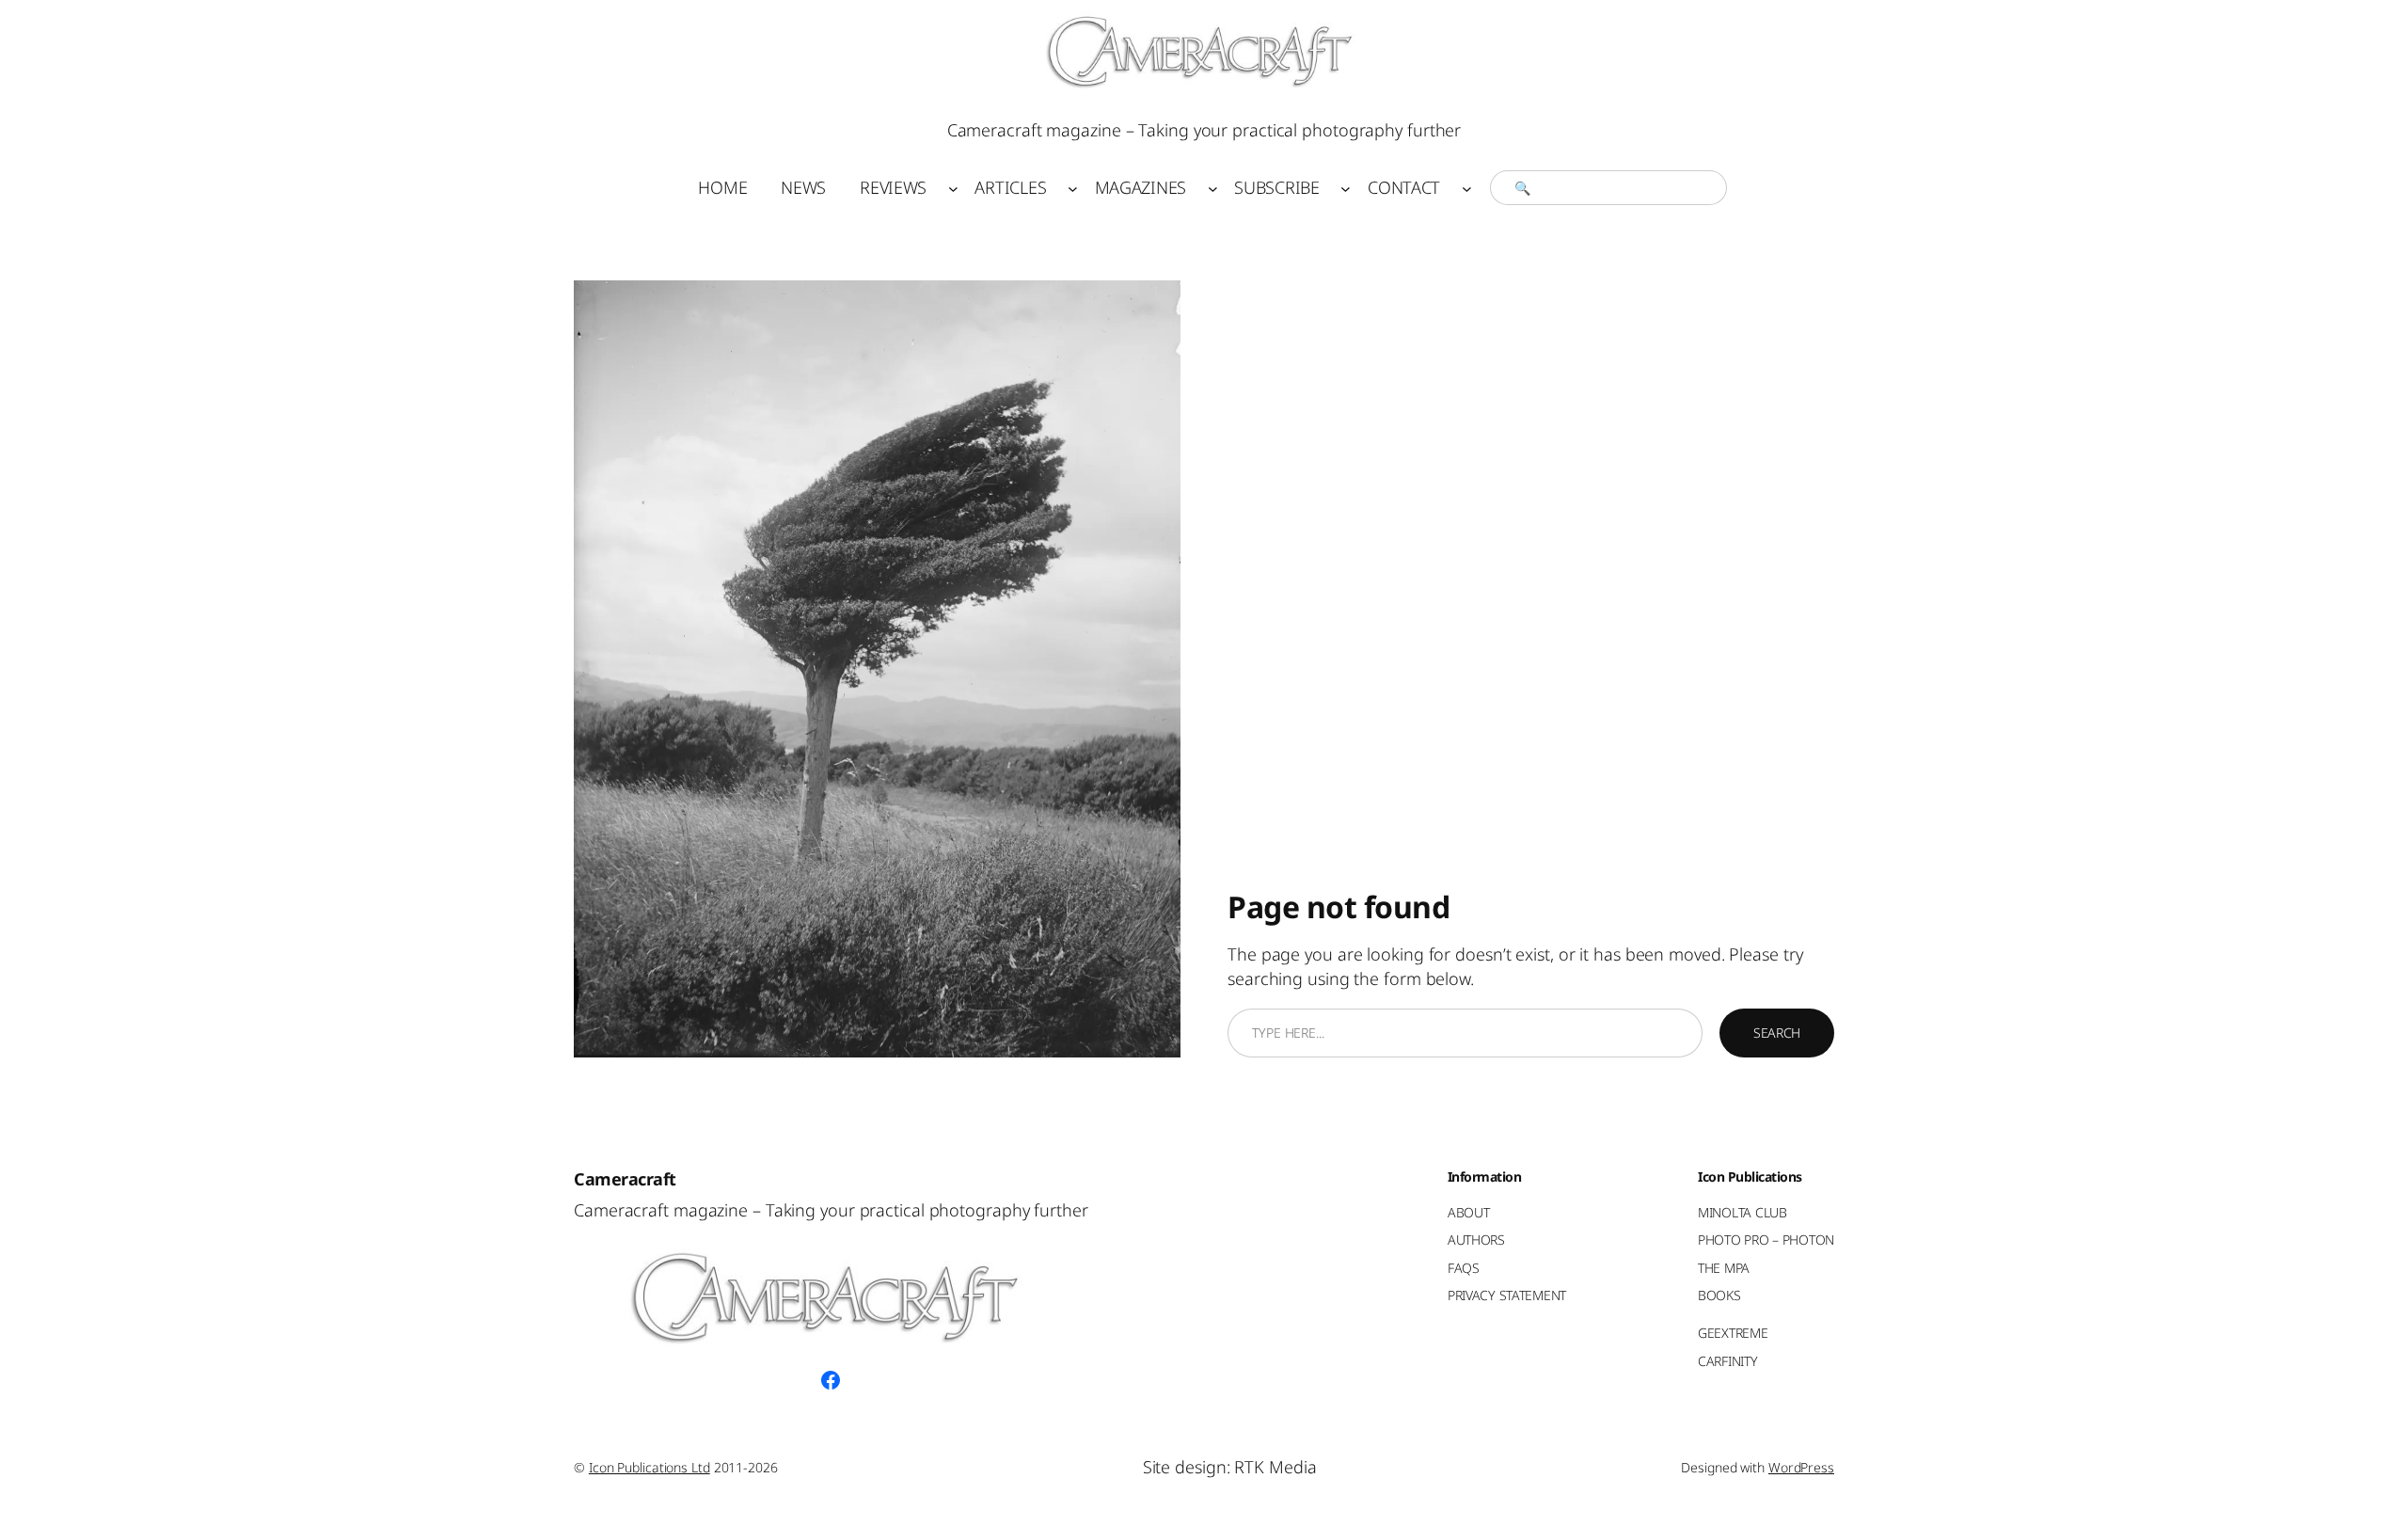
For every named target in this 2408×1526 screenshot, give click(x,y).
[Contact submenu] (1467, 188)
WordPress (1801, 1467)
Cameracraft (625, 1179)
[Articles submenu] (1073, 188)
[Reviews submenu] (953, 188)
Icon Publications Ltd (650, 1467)
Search (1777, 1033)
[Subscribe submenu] (1346, 188)
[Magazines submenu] (1213, 188)
